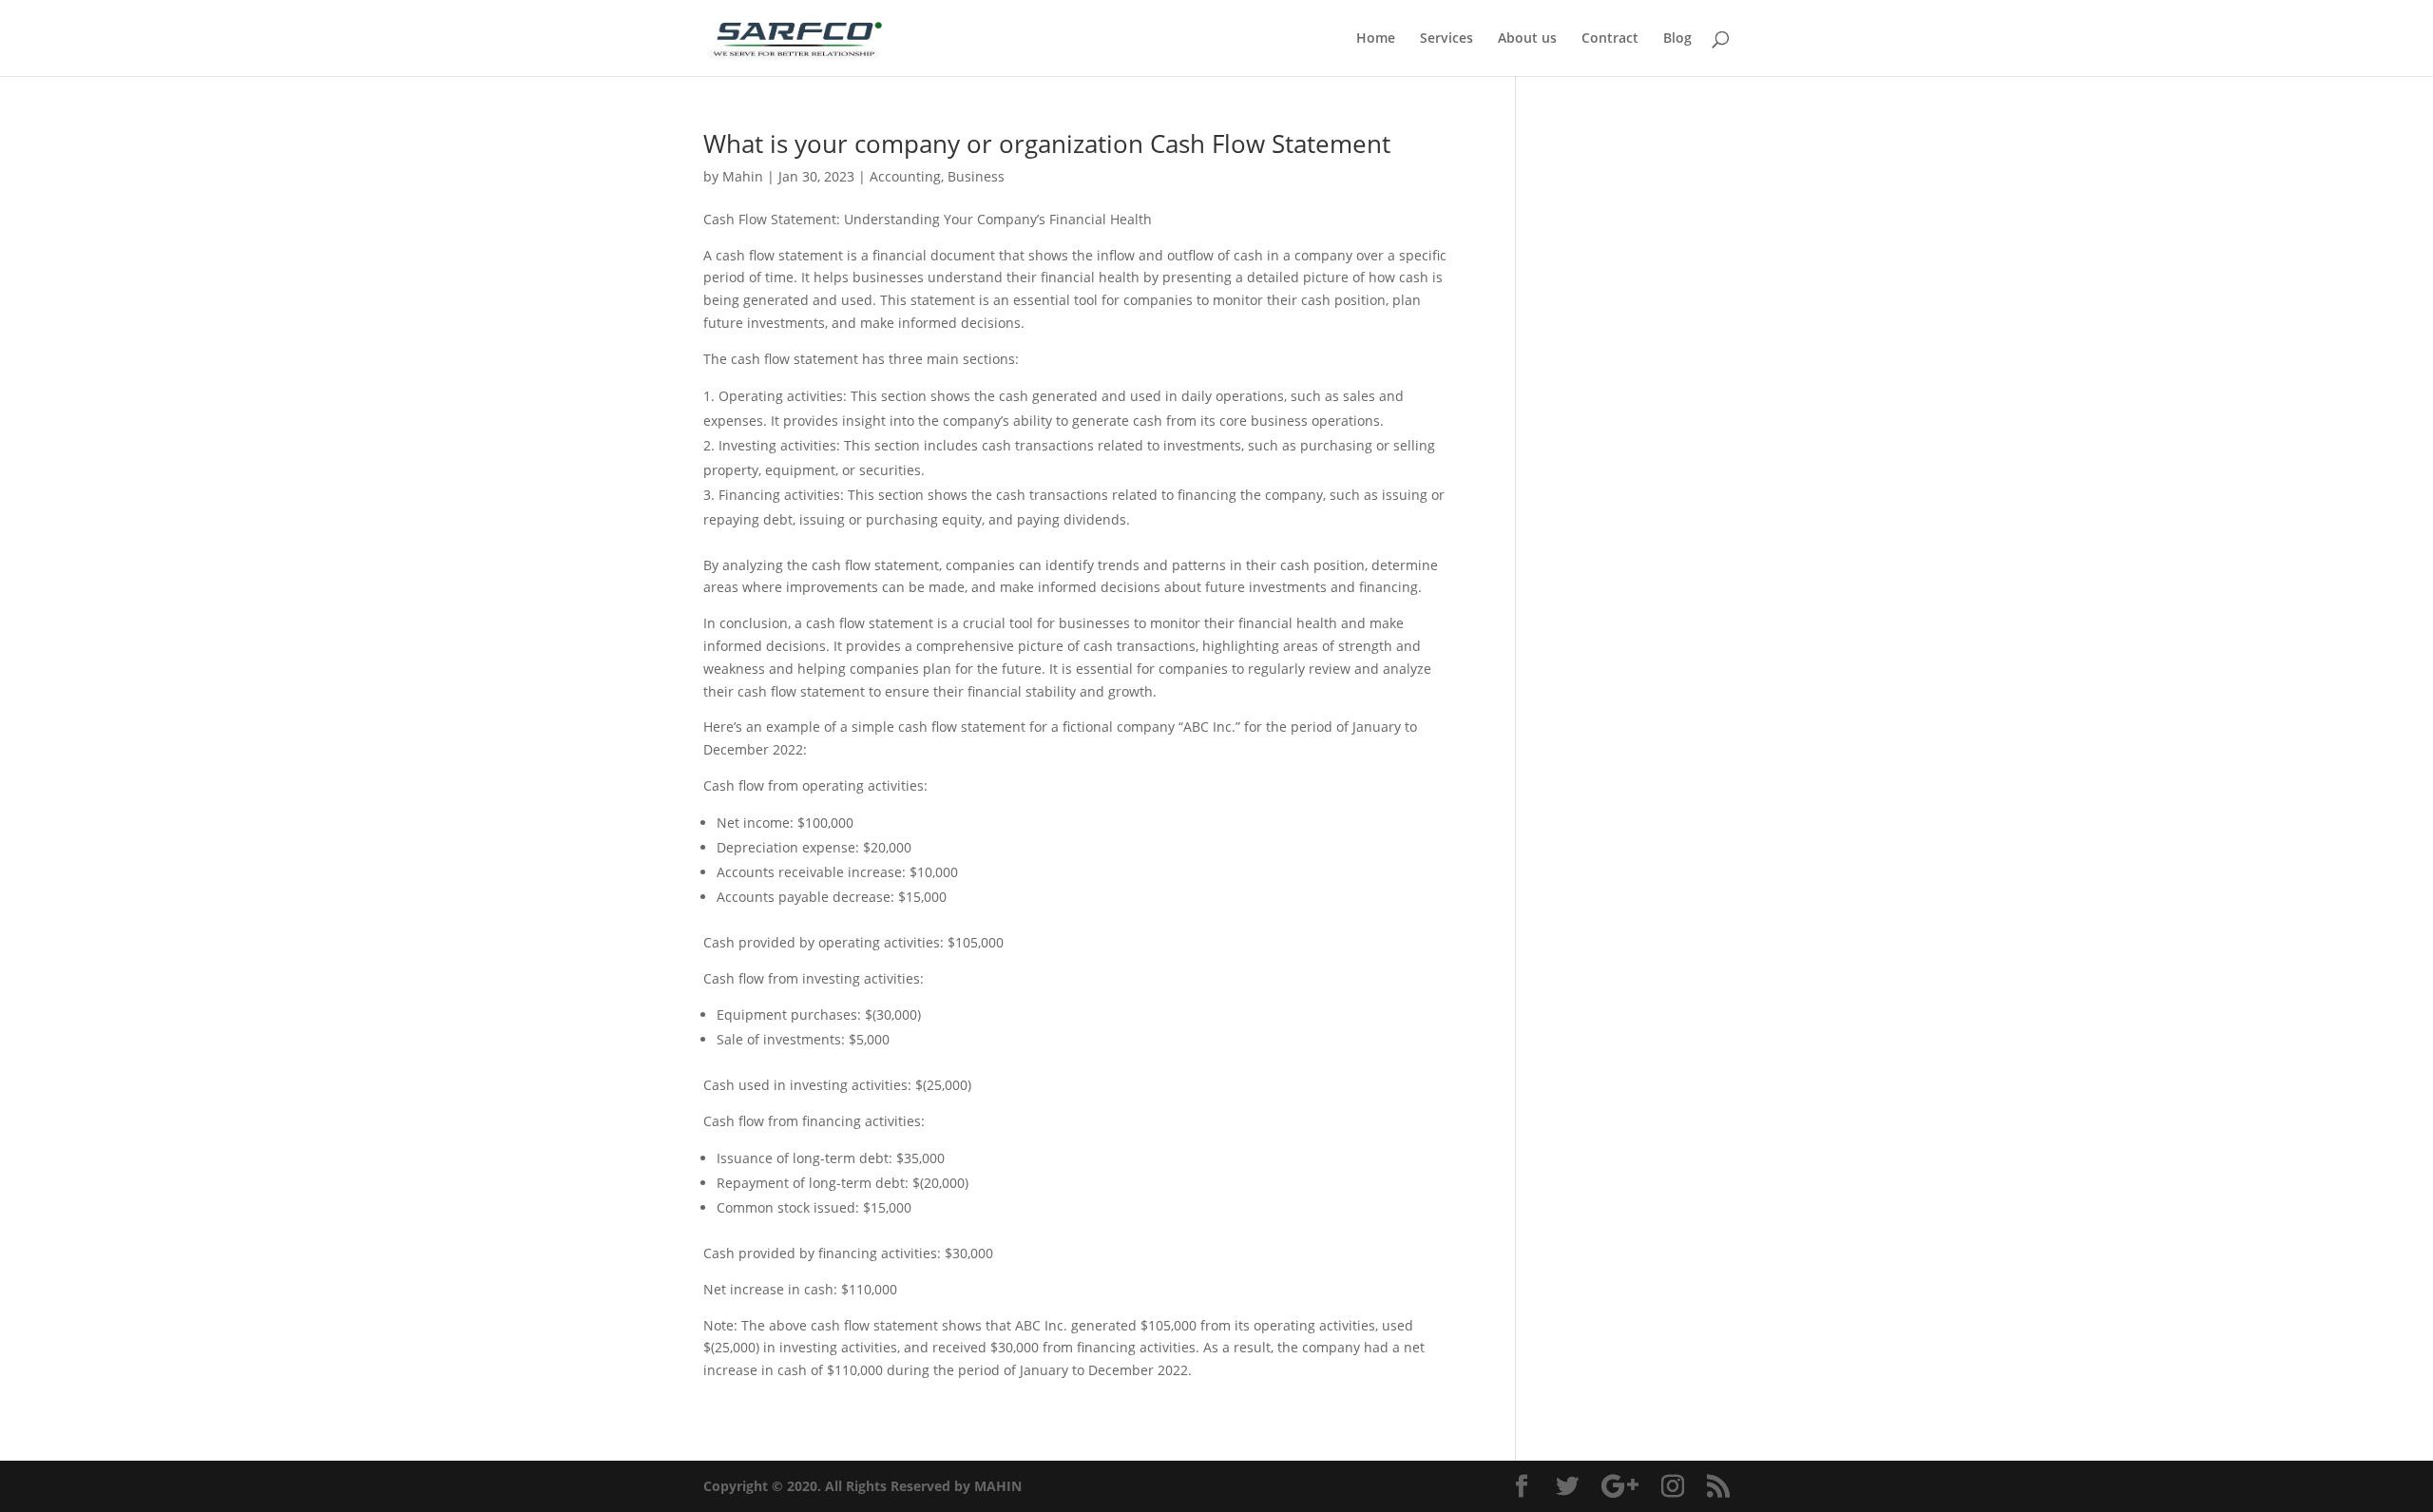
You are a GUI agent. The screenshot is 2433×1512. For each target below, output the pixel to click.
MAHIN (998, 1486)
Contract (1610, 39)
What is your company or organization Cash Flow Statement (1047, 144)
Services (1446, 39)
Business (976, 176)
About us (1527, 39)
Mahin (743, 176)
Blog (1677, 39)
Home (1376, 39)
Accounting (905, 176)
